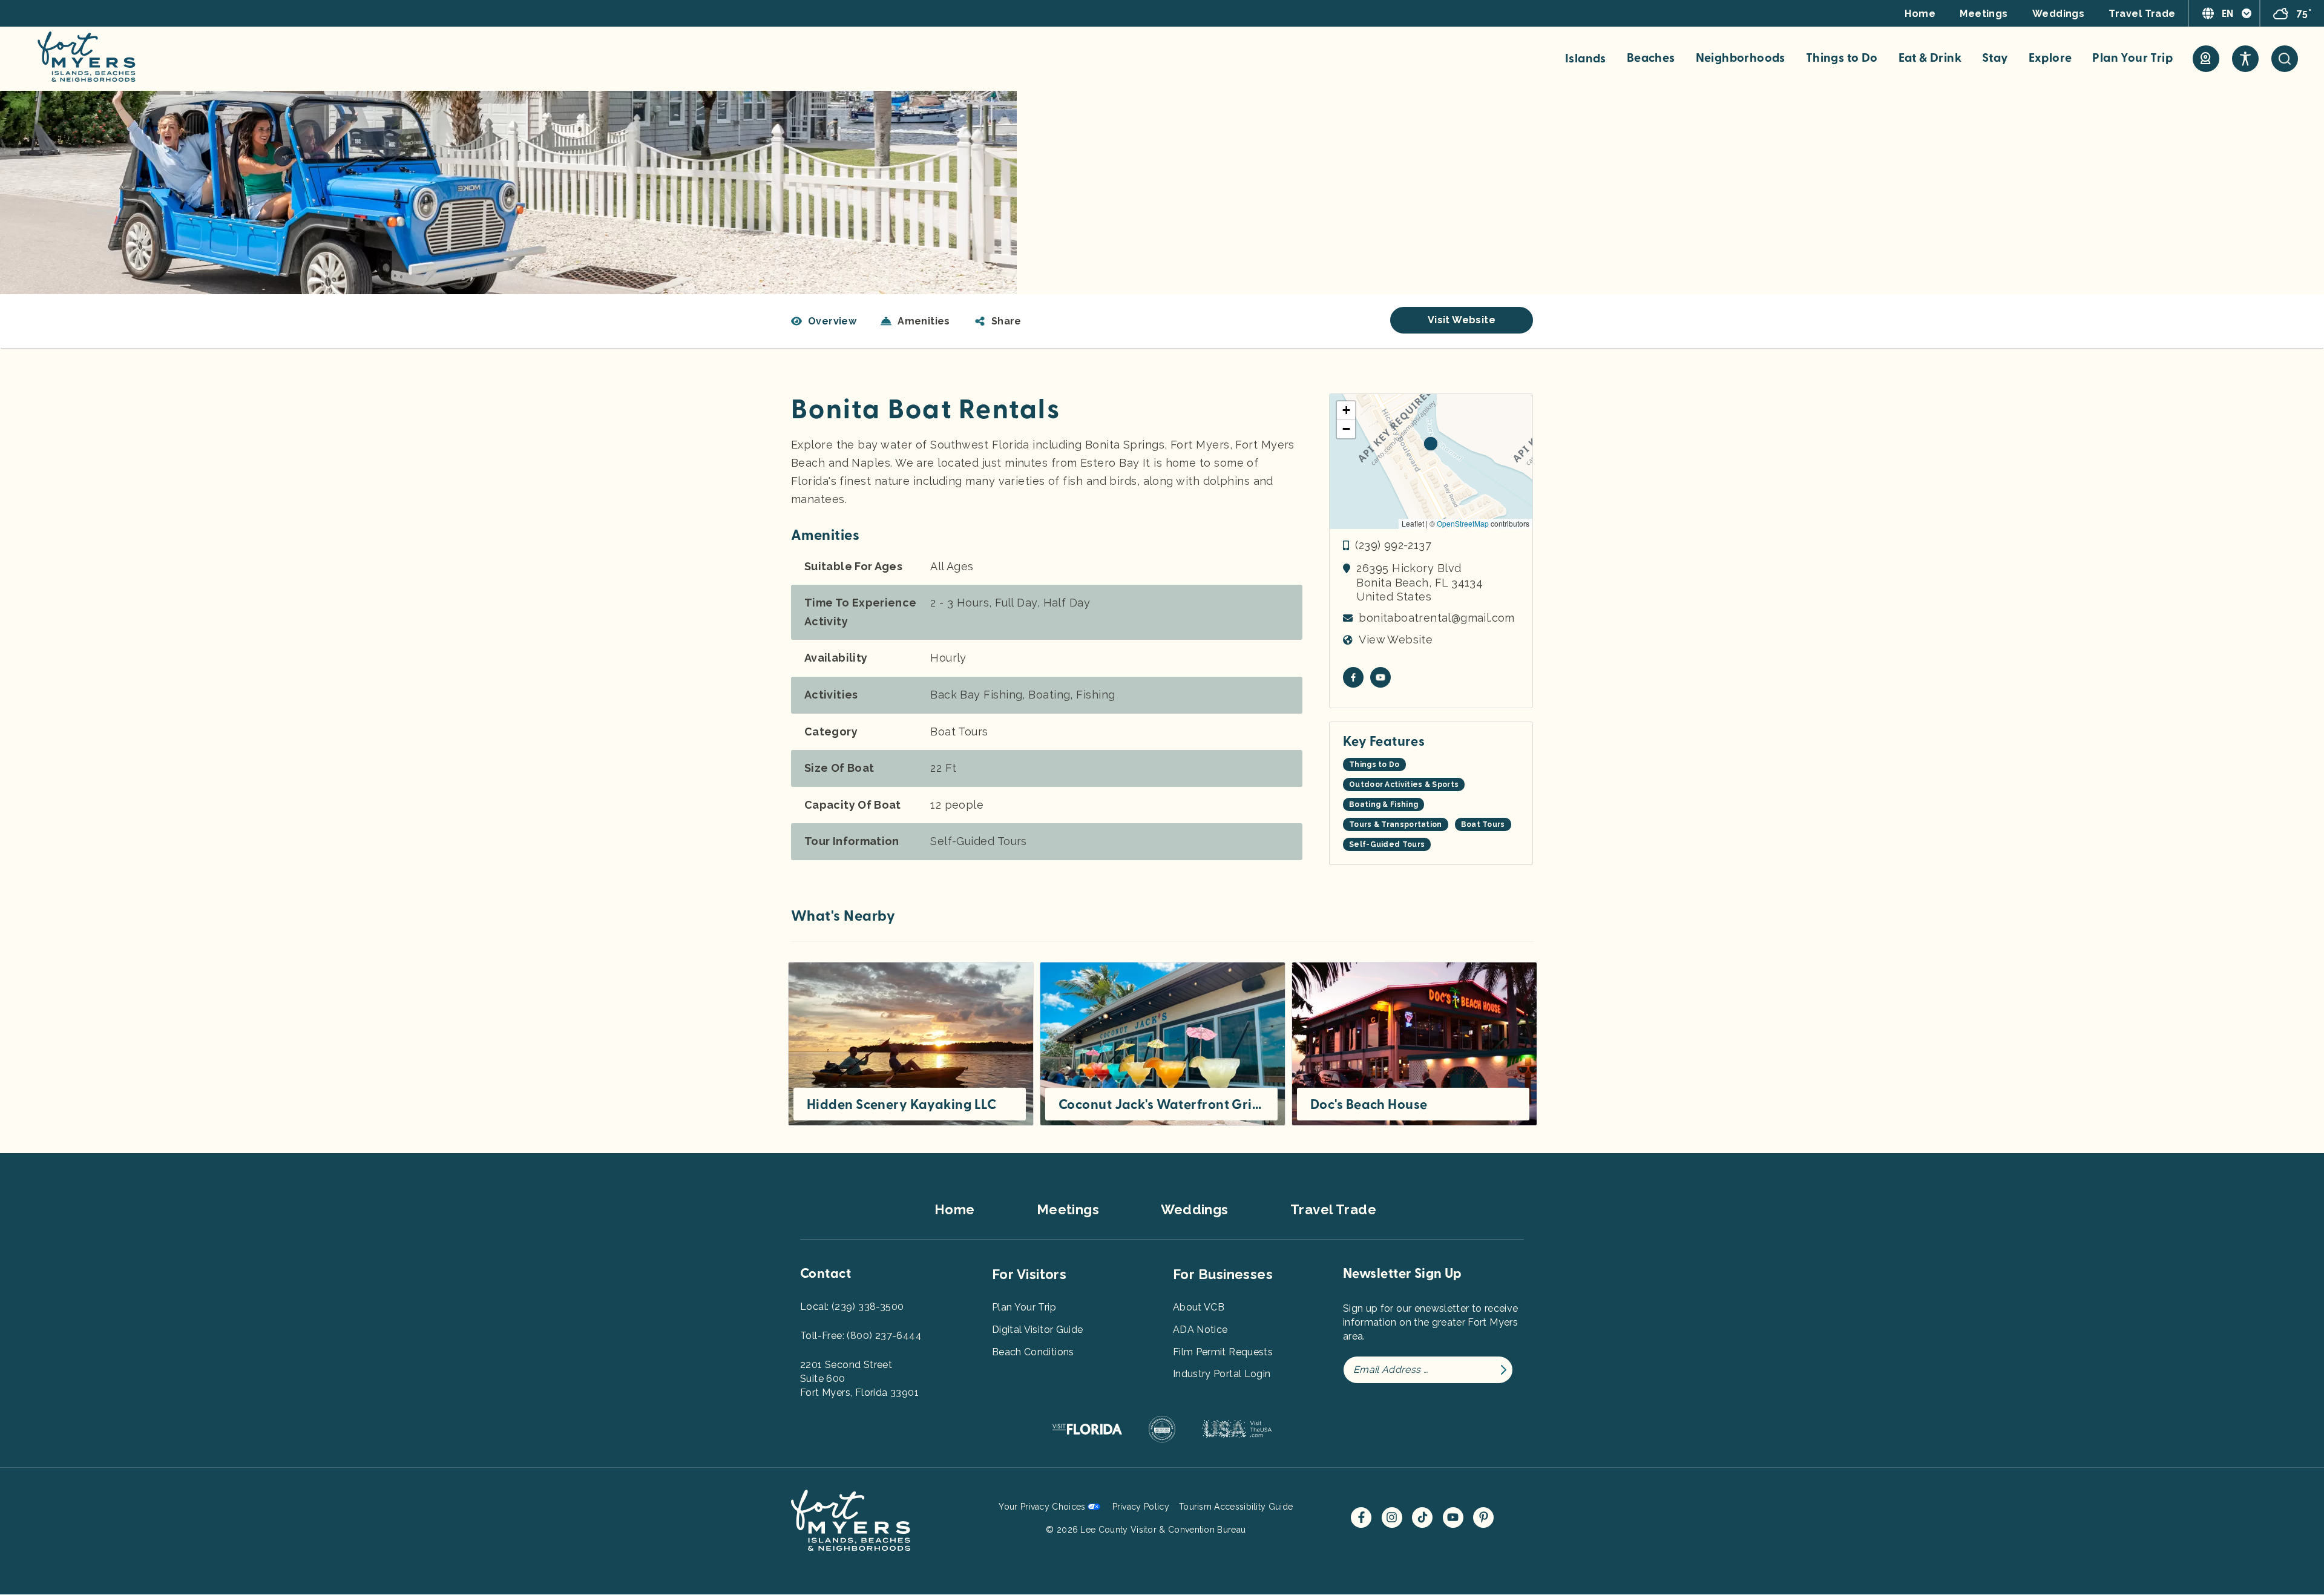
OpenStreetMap (1463, 523)
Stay (1995, 58)
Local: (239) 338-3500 (852, 1307)
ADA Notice (1200, 1330)
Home (1920, 14)
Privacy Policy (1141, 1507)
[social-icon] (2206, 59)
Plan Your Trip (2132, 58)
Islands (1586, 59)
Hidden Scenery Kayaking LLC (902, 1105)
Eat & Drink (1930, 58)
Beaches (1651, 58)
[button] (998, 321)
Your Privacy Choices (1042, 1507)
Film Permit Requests (1223, 1352)
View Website (1396, 640)
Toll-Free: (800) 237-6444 (861, 1336)
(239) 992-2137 (1393, 545)
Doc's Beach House (1369, 1105)
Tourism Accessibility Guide (1236, 1507)
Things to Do (1842, 58)
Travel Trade (2142, 14)
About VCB (1199, 1307)
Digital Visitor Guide (1037, 1330)
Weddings (2059, 14)
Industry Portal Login (1222, 1374)
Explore (2050, 58)
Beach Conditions (1033, 1352)
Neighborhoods (1741, 58)
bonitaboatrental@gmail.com (1436, 618)
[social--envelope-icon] (1353, 677)
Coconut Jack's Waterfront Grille (1161, 1105)
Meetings (1984, 14)
